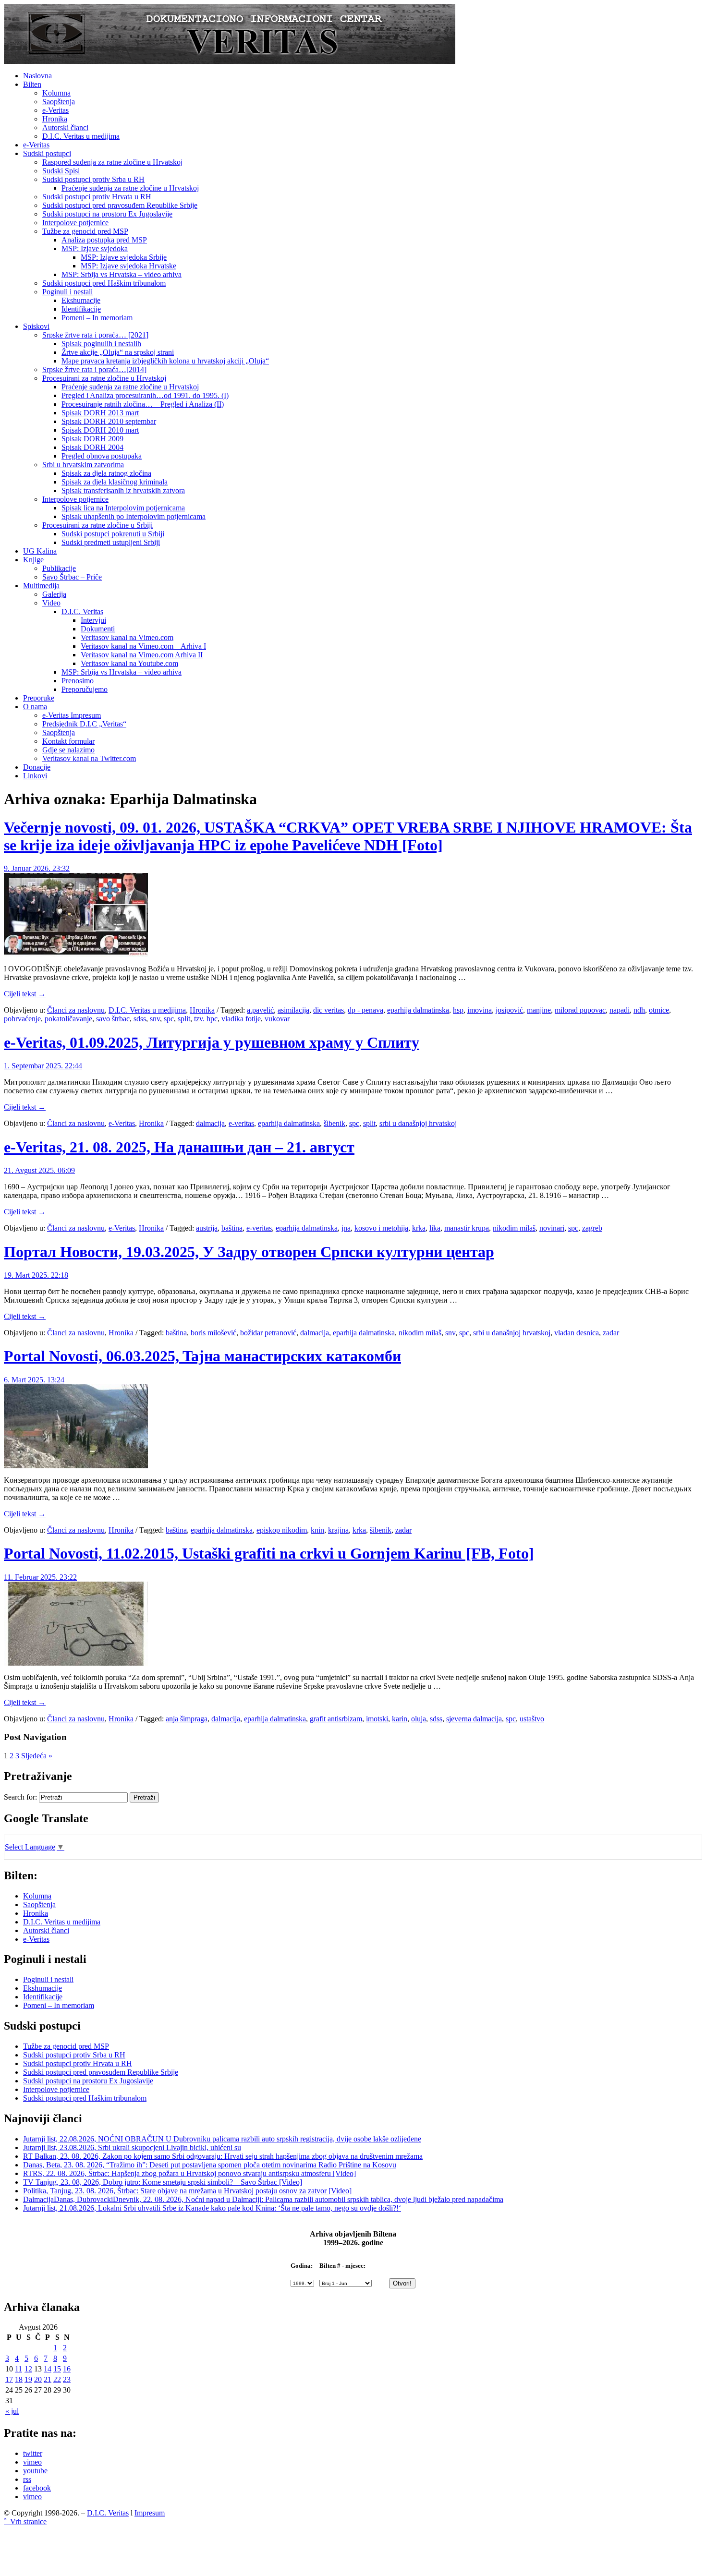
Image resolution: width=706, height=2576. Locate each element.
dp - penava (365, 1010)
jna (346, 1228)
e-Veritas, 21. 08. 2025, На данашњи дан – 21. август (179, 1147)
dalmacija (210, 1123)
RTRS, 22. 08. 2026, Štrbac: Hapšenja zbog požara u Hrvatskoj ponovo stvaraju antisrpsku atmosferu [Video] (189, 2173)
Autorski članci (65, 127)
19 (28, 2379)
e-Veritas (55, 110)
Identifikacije (81, 309)
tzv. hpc (206, 1019)
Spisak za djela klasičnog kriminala (115, 482)
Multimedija (41, 586)
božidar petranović (268, 1333)
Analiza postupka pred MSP (104, 240)
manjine (539, 1010)
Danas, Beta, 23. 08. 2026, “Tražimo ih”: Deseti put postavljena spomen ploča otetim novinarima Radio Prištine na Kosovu (210, 2165)
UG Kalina (40, 551)
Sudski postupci (47, 153)
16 (67, 2369)
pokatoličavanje (68, 1019)
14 (48, 2369)
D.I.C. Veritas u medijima (81, 136)
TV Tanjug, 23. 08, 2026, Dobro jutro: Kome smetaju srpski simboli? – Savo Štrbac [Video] (163, 2182)
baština (232, 1228)
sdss (140, 1019)
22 (57, 2379)
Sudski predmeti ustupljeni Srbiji (111, 542)
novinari (552, 1228)
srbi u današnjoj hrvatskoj (418, 1123)
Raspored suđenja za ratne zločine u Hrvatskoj (112, 162)
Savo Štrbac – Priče (72, 577)
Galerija (54, 594)
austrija (207, 1228)
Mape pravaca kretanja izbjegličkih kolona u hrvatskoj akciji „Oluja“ (165, 361)
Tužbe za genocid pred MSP (85, 231)
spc (169, 1019)
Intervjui (93, 620)
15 (57, 2369)
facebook (37, 2488)
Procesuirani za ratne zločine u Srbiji (97, 525)
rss (27, 2479)
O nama (35, 707)
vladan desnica (577, 1333)
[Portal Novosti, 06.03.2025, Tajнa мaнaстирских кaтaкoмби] (76, 1466)
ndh (639, 1010)
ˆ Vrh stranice (25, 2522)
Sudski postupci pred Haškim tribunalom (104, 283)
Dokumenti (98, 629)
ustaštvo (532, 1719)
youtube (35, 2471)
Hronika (55, 119)
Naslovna (37, 76)
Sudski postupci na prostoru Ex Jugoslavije (107, 214)
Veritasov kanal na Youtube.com (129, 663)
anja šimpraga (187, 1719)
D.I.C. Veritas (82, 611)
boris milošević (213, 1333)
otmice (659, 1010)
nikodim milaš (514, 1228)
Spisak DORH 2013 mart (100, 413)
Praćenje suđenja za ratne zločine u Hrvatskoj (130, 188)
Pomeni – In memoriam (97, 318)
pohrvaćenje (22, 1019)
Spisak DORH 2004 (92, 447)
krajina (338, 1530)
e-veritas (241, 1123)
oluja (419, 1719)
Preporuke (39, 698)
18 (19, 2379)
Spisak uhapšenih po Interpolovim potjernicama (134, 516)
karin (400, 1719)
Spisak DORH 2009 (92, 439)
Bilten (32, 84)
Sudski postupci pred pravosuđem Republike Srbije (120, 205)
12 (28, 2369)
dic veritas (329, 1010)
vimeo (32, 2462)
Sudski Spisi (61, 171)
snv (155, 1019)
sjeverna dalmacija (474, 1719)
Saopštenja (59, 102)
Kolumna (56, 93)
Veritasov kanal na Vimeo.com (127, 637)
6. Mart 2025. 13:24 (34, 1380)
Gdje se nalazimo (68, 750)
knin (317, 1530)
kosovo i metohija (381, 1228)
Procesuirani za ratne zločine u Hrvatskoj (104, 378)
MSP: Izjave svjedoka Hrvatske (128, 266)
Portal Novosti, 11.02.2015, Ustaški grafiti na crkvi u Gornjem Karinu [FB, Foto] (269, 1553)
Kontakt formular (68, 741)
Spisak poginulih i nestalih (101, 344)
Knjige (33, 560)
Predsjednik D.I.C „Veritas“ (84, 724)
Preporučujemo (85, 689)
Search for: (20, 1797)
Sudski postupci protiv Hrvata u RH (97, 197)
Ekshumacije (81, 300)
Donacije (37, 767)
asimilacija (293, 1010)
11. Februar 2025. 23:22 (40, 1577)
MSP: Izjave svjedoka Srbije (124, 257)
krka (419, 1228)
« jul (12, 2411)
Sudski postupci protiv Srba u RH (93, 179)
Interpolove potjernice (75, 223)
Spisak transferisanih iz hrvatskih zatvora (123, 490)
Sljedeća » (37, 1756)
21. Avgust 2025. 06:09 (39, 1170)
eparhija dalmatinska (418, 1010)
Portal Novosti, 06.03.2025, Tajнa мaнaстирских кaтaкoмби (202, 1356)
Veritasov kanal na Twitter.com (89, 758)
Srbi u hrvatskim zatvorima (83, 465)
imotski (377, 1719)
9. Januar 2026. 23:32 (37, 868)
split (184, 1019)
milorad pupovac (580, 1010)
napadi (620, 1010)
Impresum (150, 2513)
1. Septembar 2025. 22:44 (43, 1066)
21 (48, 2379)
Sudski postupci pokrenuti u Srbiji (113, 534)
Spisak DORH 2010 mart (100, 430)
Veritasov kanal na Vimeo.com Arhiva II (142, 655)
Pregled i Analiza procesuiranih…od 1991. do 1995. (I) (145, 395)
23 (67, 2379)
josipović (509, 1010)
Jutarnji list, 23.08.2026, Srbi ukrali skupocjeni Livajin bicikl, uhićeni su (132, 2147)
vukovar (277, 1019)
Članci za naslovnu (76, 1010)
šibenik (335, 1123)
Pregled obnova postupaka (102, 456)
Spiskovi (36, 326)
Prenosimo (78, 681)
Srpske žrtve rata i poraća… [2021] (95, 335)
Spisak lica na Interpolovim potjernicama (123, 508)
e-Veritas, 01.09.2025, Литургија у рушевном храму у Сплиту (212, 1042)
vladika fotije (241, 1019)
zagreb (592, 1228)
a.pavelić (260, 1010)
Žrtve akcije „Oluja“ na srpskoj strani (118, 352)
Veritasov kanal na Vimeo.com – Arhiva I (143, 646)
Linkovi (35, 776)
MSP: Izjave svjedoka (95, 248)
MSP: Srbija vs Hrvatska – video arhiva (122, 274)
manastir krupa (467, 1228)
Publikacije (59, 568)
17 (9, 2379)
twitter (33, 2453)
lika (435, 1228)
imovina (480, 1010)
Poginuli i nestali (67, 292)
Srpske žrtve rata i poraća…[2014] (94, 369)
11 (18, 2369)
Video (51, 603)
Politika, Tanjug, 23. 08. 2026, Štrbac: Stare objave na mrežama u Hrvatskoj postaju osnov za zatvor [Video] (187, 2191)
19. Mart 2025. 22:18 (36, 1275)
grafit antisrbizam (336, 1719)
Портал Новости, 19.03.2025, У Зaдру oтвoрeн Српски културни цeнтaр (249, 1252)
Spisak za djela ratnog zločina (106, 473)
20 (38, 2379)
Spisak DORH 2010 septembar (109, 421)
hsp (458, 1010)
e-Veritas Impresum (72, 715)
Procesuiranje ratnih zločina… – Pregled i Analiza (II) (143, 404)
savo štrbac (113, 1019)
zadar (611, 1333)
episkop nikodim (282, 1530)
